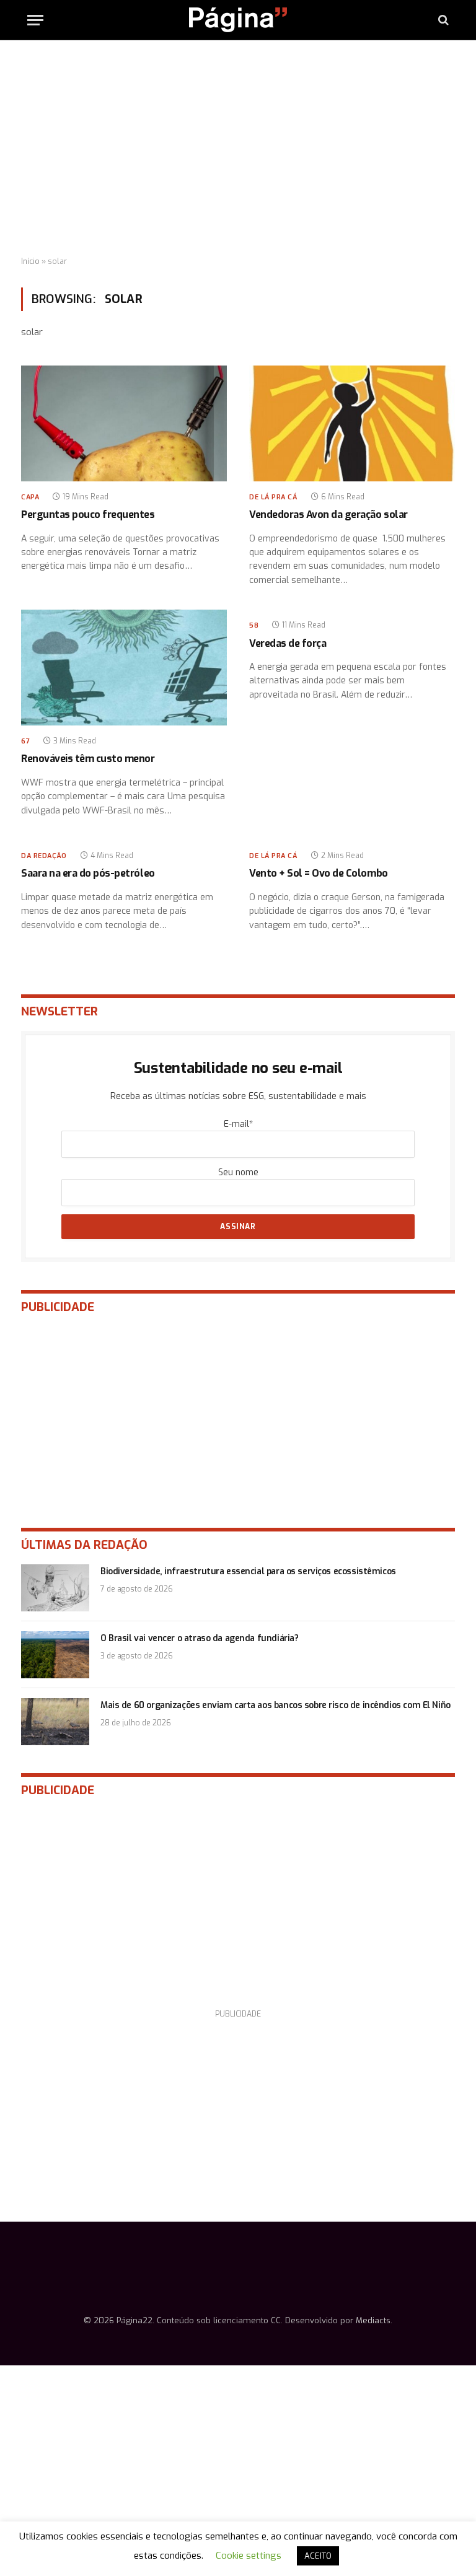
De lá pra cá (273, 497)
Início (30, 261)
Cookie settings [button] (249, 2556)
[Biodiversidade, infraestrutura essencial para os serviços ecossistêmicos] (55, 1588)
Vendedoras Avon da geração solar (328, 515)
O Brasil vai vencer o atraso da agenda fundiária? (199, 1638)
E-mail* (238, 1124)
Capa (30, 497)
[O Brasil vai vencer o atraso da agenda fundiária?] (55, 1655)
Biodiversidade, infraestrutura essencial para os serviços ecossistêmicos (248, 1571)
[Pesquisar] (442, 20)
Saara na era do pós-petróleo (88, 873)
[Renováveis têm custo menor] (124, 668)
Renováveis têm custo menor (88, 759)
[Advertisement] (238, 149)
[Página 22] (238, 20)
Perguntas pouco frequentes (88, 515)
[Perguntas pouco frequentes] (124, 423)
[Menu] (35, 20)
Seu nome (238, 1172)
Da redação (44, 856)
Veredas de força (288, 643)
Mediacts (373, 2320)
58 (254, 625)
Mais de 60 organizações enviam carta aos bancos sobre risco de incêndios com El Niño (275, 1705)
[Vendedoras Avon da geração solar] (352, 423)
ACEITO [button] (318, 2556)
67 (25, 741)
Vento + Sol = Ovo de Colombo (319, 873)
